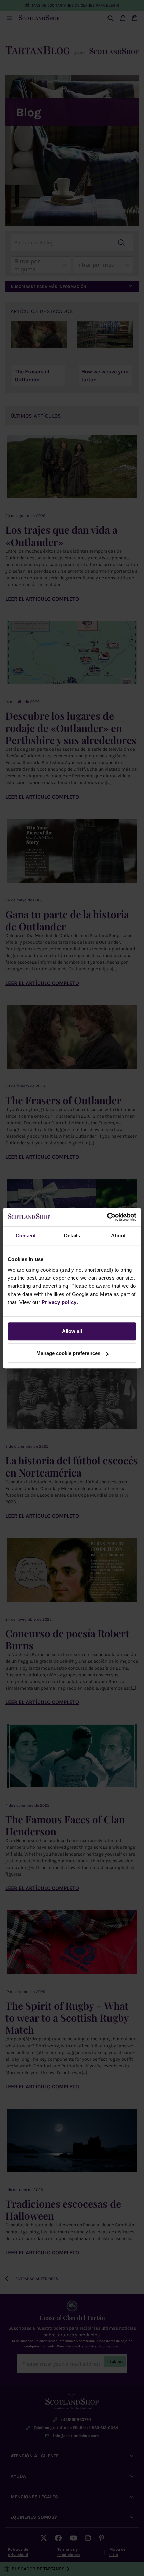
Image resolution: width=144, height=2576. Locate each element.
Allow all (72, 1331)
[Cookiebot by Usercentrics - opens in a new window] (107, 1217)
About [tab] (118, 1235)
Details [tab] (72, 1235)
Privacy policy (59, 1302)
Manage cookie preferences (68, 1353)
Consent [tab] (26, 1235)
